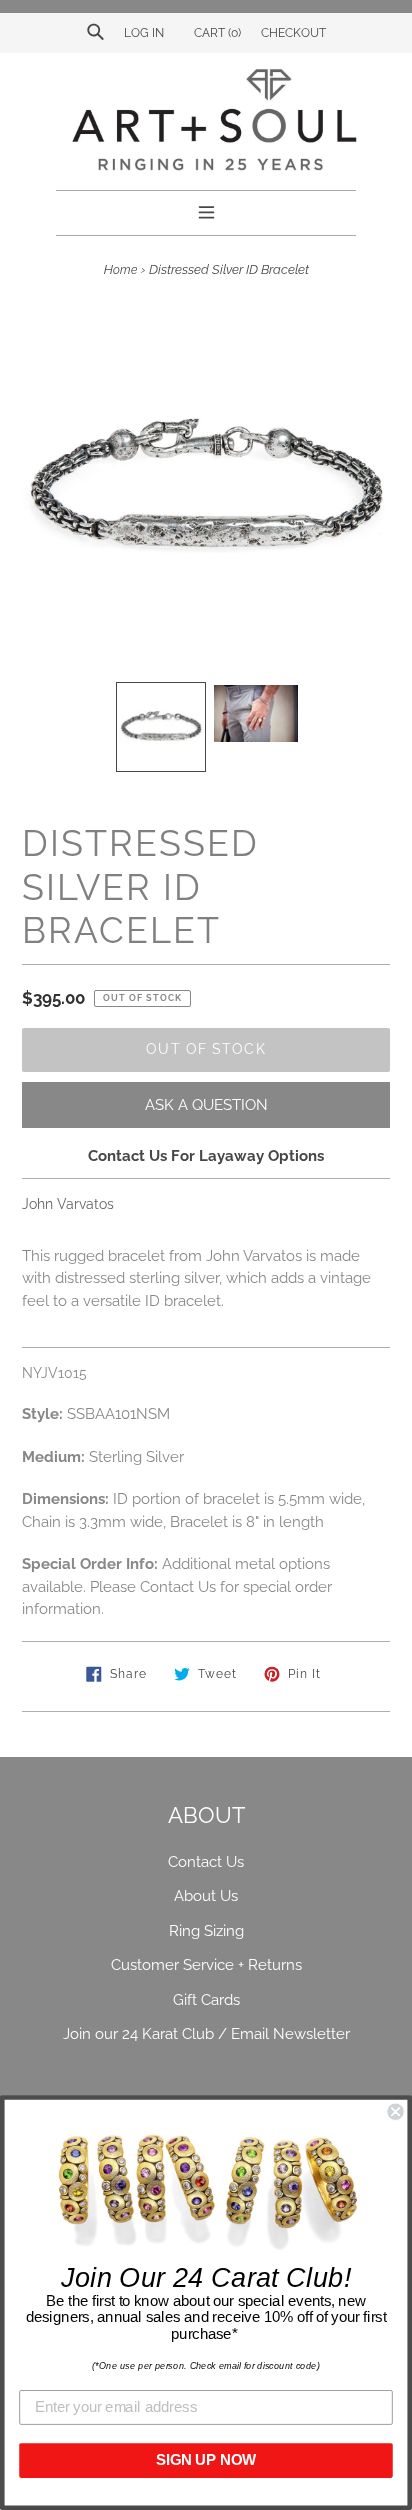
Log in (144, 33)
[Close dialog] (395, 2112)
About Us (206, 1896)
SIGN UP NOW (206, 2460)
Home (120, 270)
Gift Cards (206, 2000)
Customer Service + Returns (206, 1965)
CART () (216, 33)
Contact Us (206, 1862)
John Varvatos (68, 1204)
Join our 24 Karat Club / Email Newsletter (206, 2034)
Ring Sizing (206, 1931)
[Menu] (206, 210)
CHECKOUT (293, 33)
